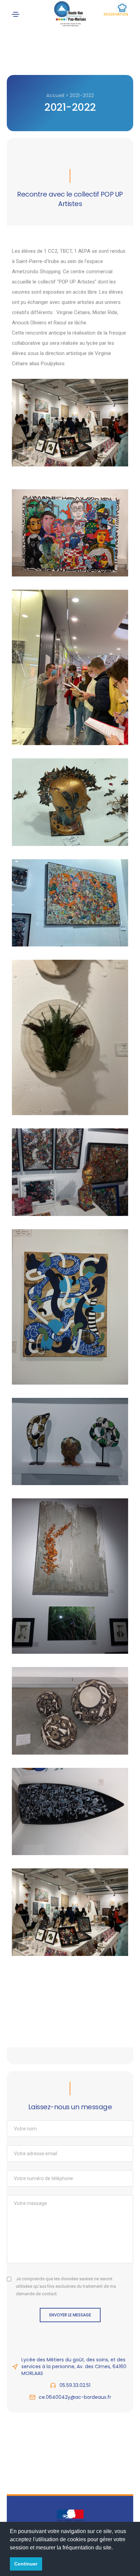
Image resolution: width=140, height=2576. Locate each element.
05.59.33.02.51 (75, 2385)
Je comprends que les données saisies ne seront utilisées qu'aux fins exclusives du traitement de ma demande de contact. (66, 2286)
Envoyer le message (70, 2315)
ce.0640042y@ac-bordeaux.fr (75, 2397)
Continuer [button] (26, 2564)
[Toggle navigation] (16, 14)
